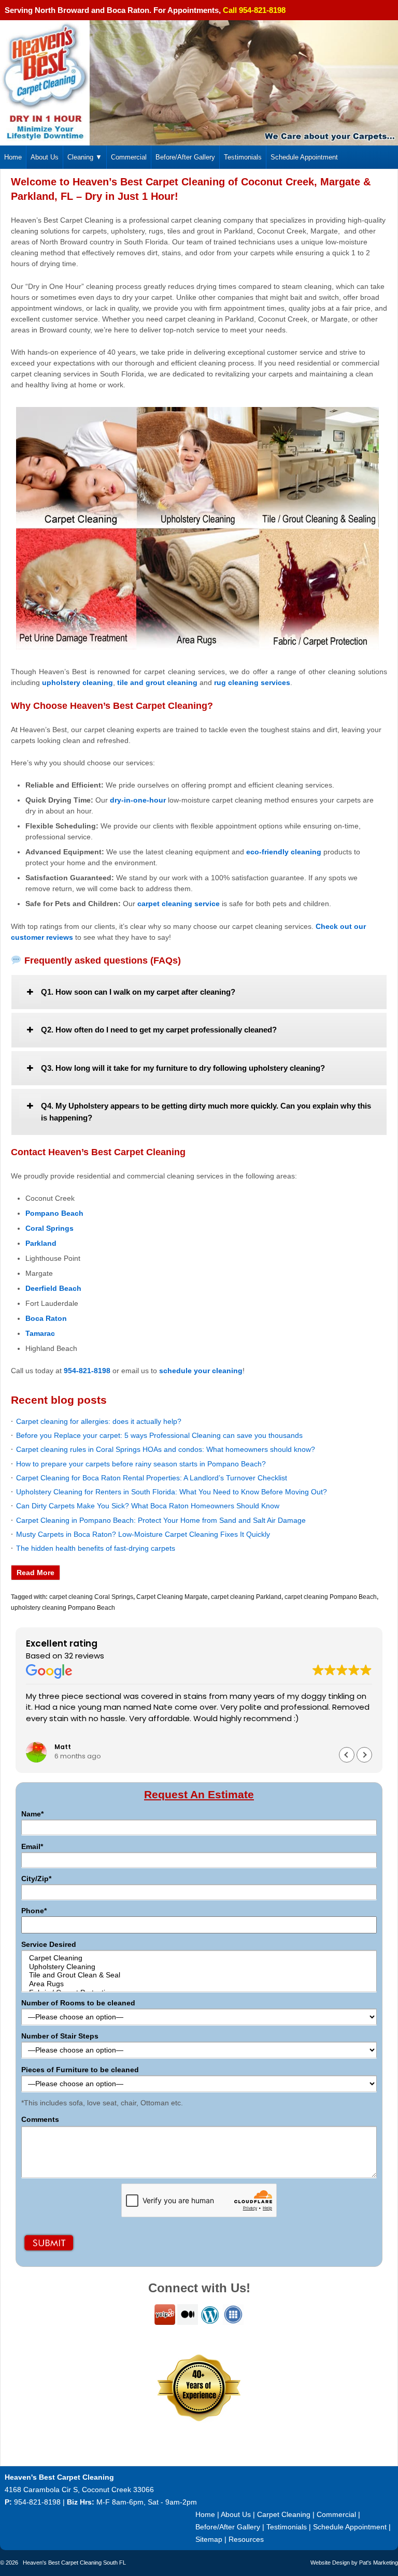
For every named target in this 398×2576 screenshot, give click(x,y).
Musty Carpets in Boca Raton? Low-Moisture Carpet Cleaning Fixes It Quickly (143, 1534)
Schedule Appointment (304, 157)
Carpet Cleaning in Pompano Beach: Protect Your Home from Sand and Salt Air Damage (161, 1520)
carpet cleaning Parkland (246, 1597)
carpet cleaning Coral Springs (91, 1597)
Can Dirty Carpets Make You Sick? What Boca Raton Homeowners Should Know (148, 1506)
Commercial (129, 157)
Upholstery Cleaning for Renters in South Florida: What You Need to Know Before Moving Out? (172, 1492)
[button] (364, 1755)
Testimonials (243, 157)
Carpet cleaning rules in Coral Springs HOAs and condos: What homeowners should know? (166, 1449)
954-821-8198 (37, 2502)
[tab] (199, 992)
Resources (246, 2539)
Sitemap (209, 2539)
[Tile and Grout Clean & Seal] (199, 1975)
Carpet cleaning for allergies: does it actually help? (99, 1421)
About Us (45, 157)
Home (13, 157)
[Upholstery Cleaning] (199, 1967)
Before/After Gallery (185, 157)
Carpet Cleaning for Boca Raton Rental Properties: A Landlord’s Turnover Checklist (152, 1478)
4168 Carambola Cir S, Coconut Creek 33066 (79, 2490)
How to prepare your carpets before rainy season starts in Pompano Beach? (141, 1464)
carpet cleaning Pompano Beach (331, 1597)
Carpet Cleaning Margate (172, 1597)
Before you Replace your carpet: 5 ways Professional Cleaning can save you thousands (159, 1435)
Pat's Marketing (379, 2563)
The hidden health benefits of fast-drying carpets (96, 1548)
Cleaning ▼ (85, 157)
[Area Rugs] (199, 1984)
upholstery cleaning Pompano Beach (63, 1608)
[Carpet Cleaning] (199, 1958)
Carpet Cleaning (284, 2514)
